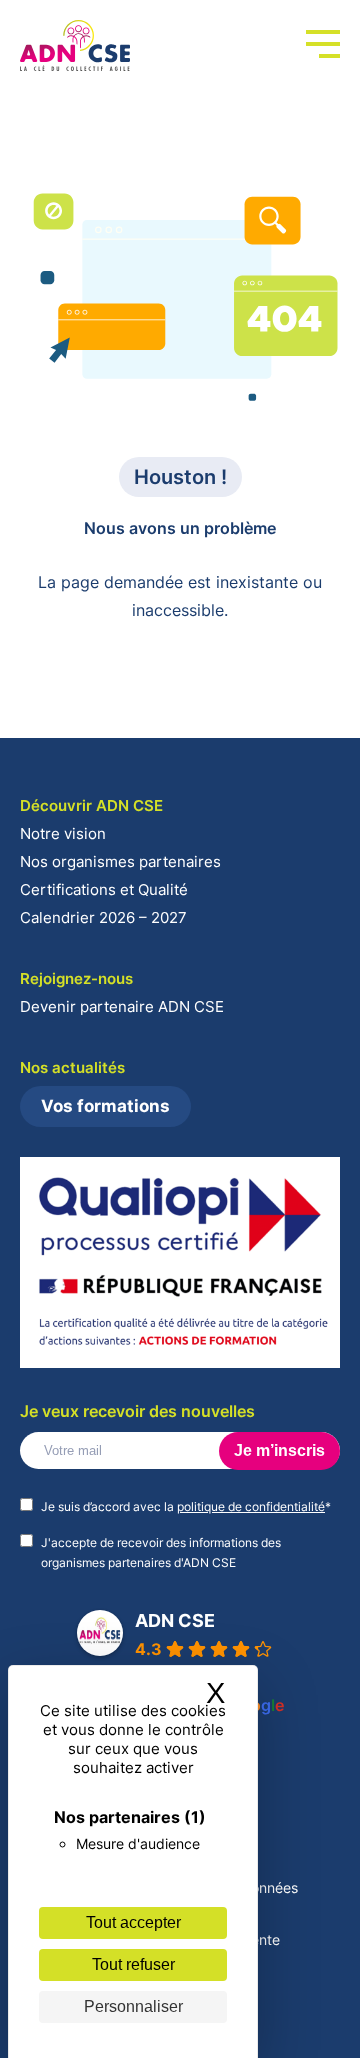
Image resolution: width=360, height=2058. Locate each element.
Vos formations (105, 1106)
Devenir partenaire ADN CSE (122, 1006)
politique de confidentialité (251, 1506)
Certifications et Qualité (104, 889)
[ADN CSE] (75, 46)
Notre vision (63, 833)
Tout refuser (133, 1964)
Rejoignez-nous (76, 978)
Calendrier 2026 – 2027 (103, 917)
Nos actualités (72, 1067)
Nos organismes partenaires (120, 861)
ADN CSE (175, 1620)
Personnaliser (133, 2006)
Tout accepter (133, 1922)
